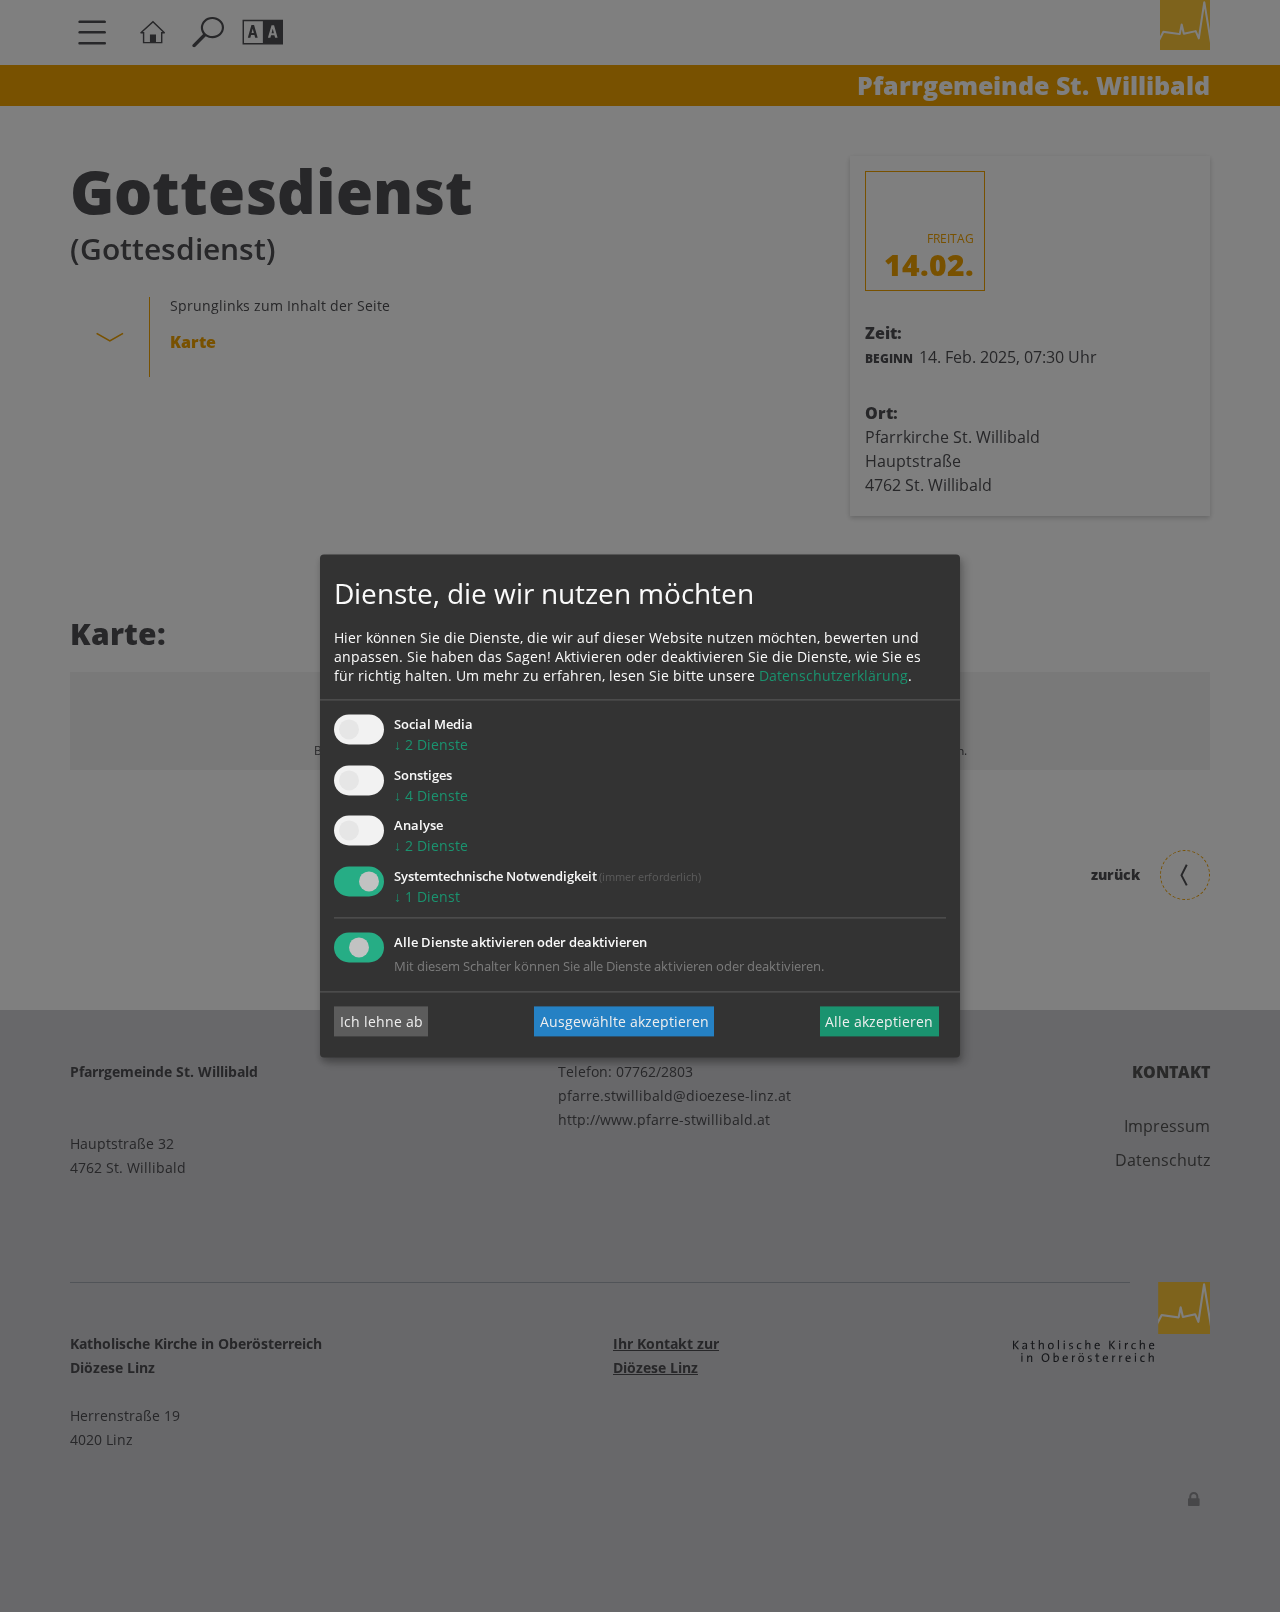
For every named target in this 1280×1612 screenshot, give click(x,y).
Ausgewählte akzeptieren (624, 1021)
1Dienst (427, 897)
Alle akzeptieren (879, 1021)
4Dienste (431, 795)
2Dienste (431, 744)
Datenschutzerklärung (833, 675)
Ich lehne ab (381, 1021)
